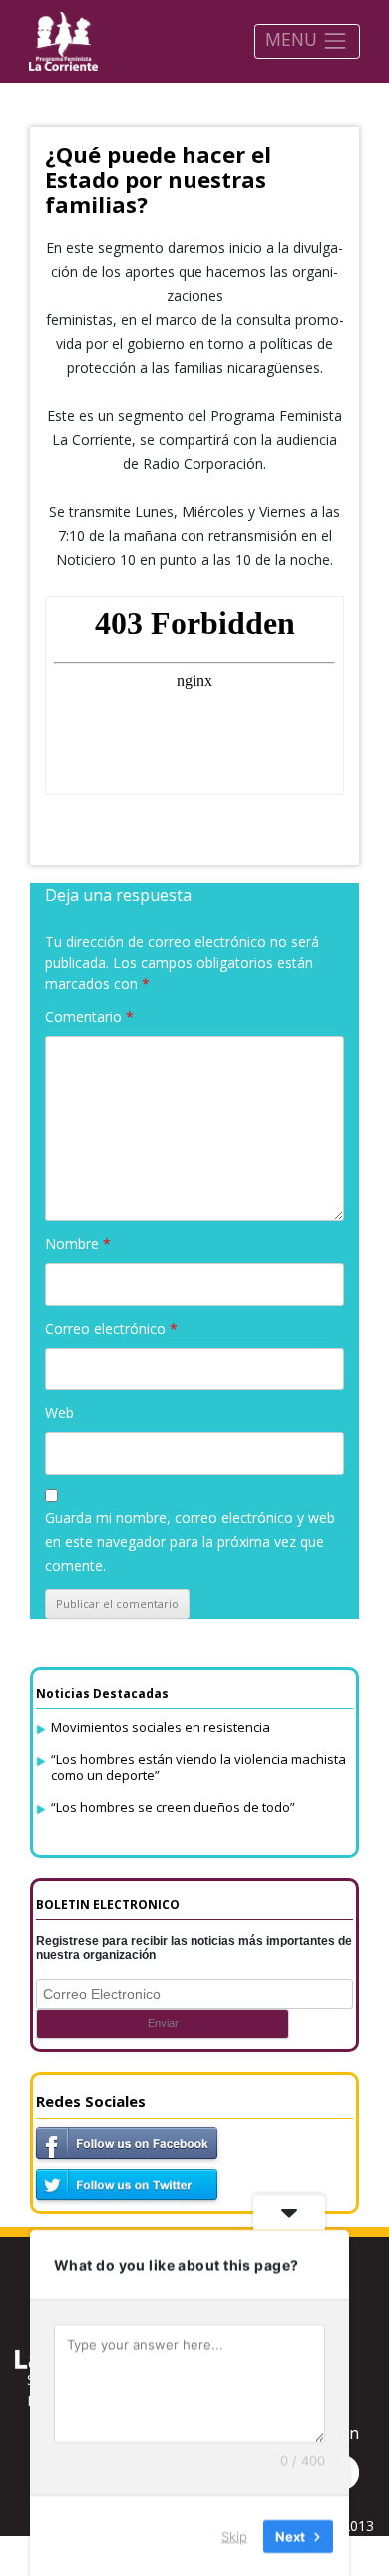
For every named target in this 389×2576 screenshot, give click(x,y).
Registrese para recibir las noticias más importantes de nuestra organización (194, 1948)
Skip (234, 2535)
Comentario (89, 1016)
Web (59, 1412)
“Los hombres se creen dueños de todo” (173, 1807)
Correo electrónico (111, 1328)
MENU (294, 39)
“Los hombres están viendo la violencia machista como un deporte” (198, 1767)
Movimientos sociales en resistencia (161, 1727)
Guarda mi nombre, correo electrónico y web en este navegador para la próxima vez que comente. (190, 1542)
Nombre (78, 1244)
